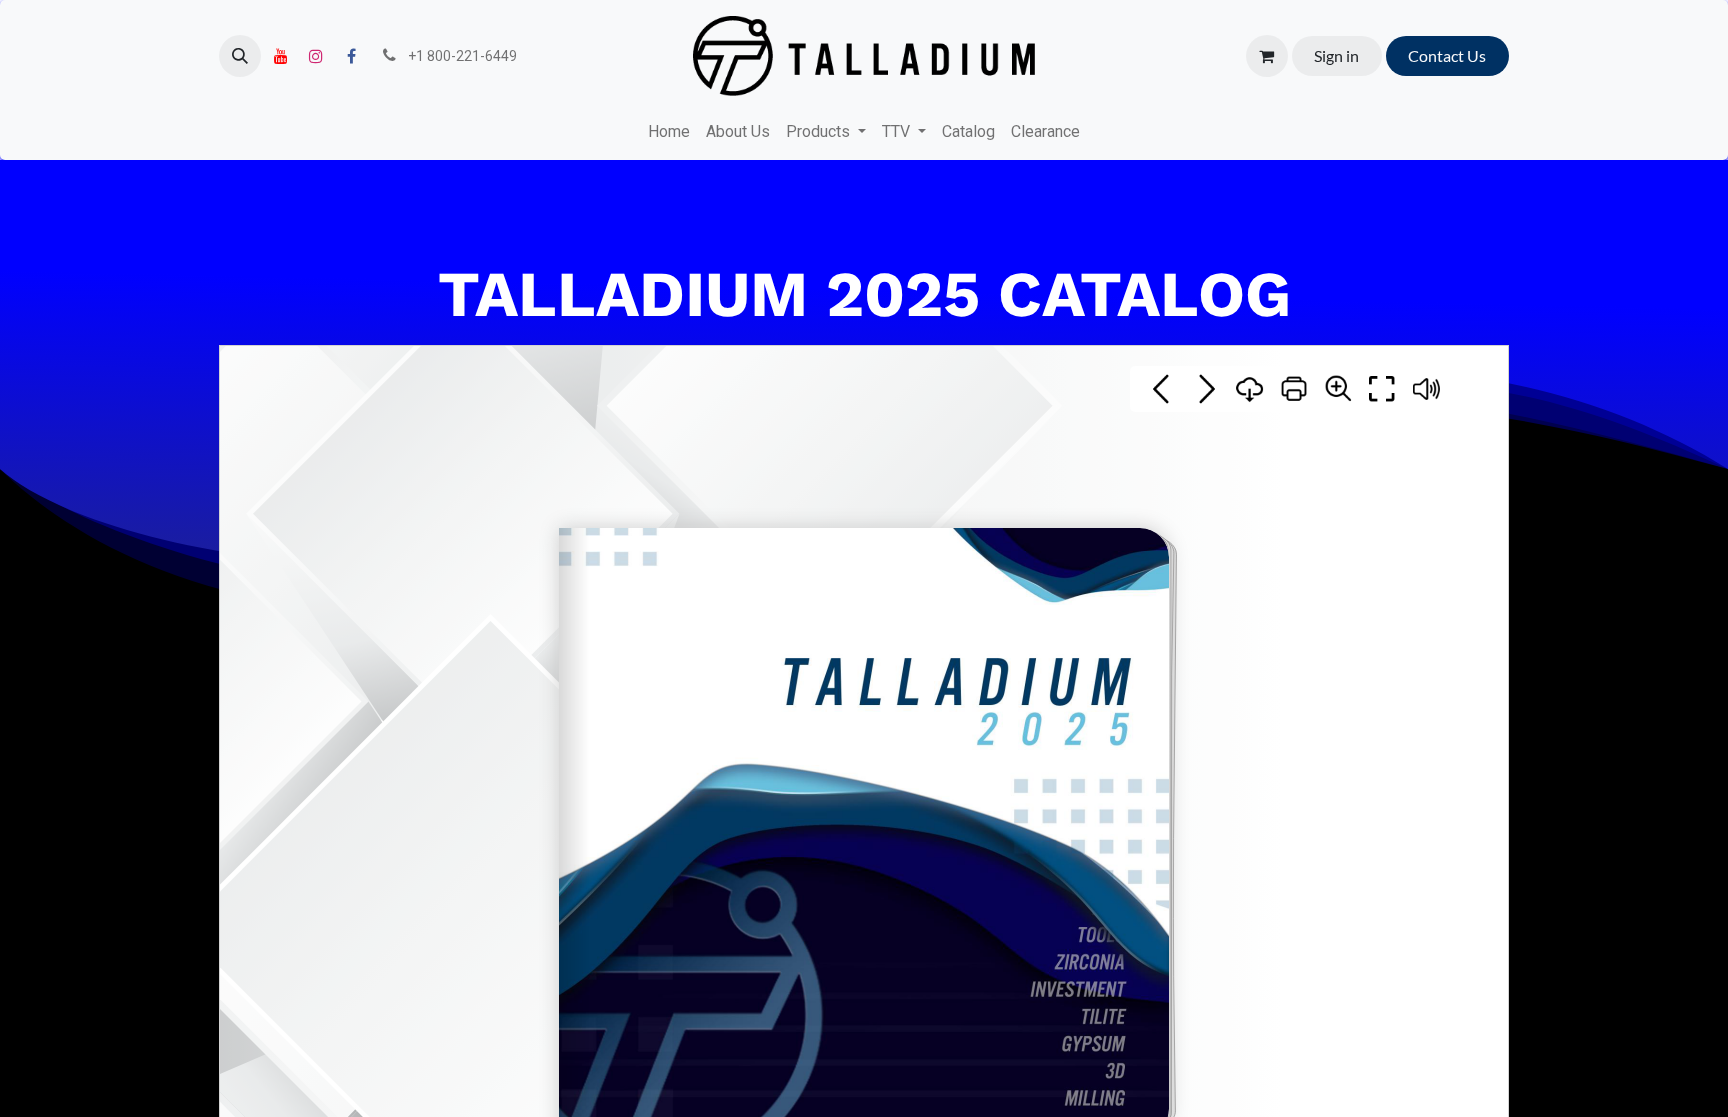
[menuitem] (669, 132)
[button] (240, 56)
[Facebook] (351, 56)
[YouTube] (281, 56)
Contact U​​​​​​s (1447, 55)
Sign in (1336, 55)
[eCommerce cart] (1267, 56)
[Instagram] (316, 56)
